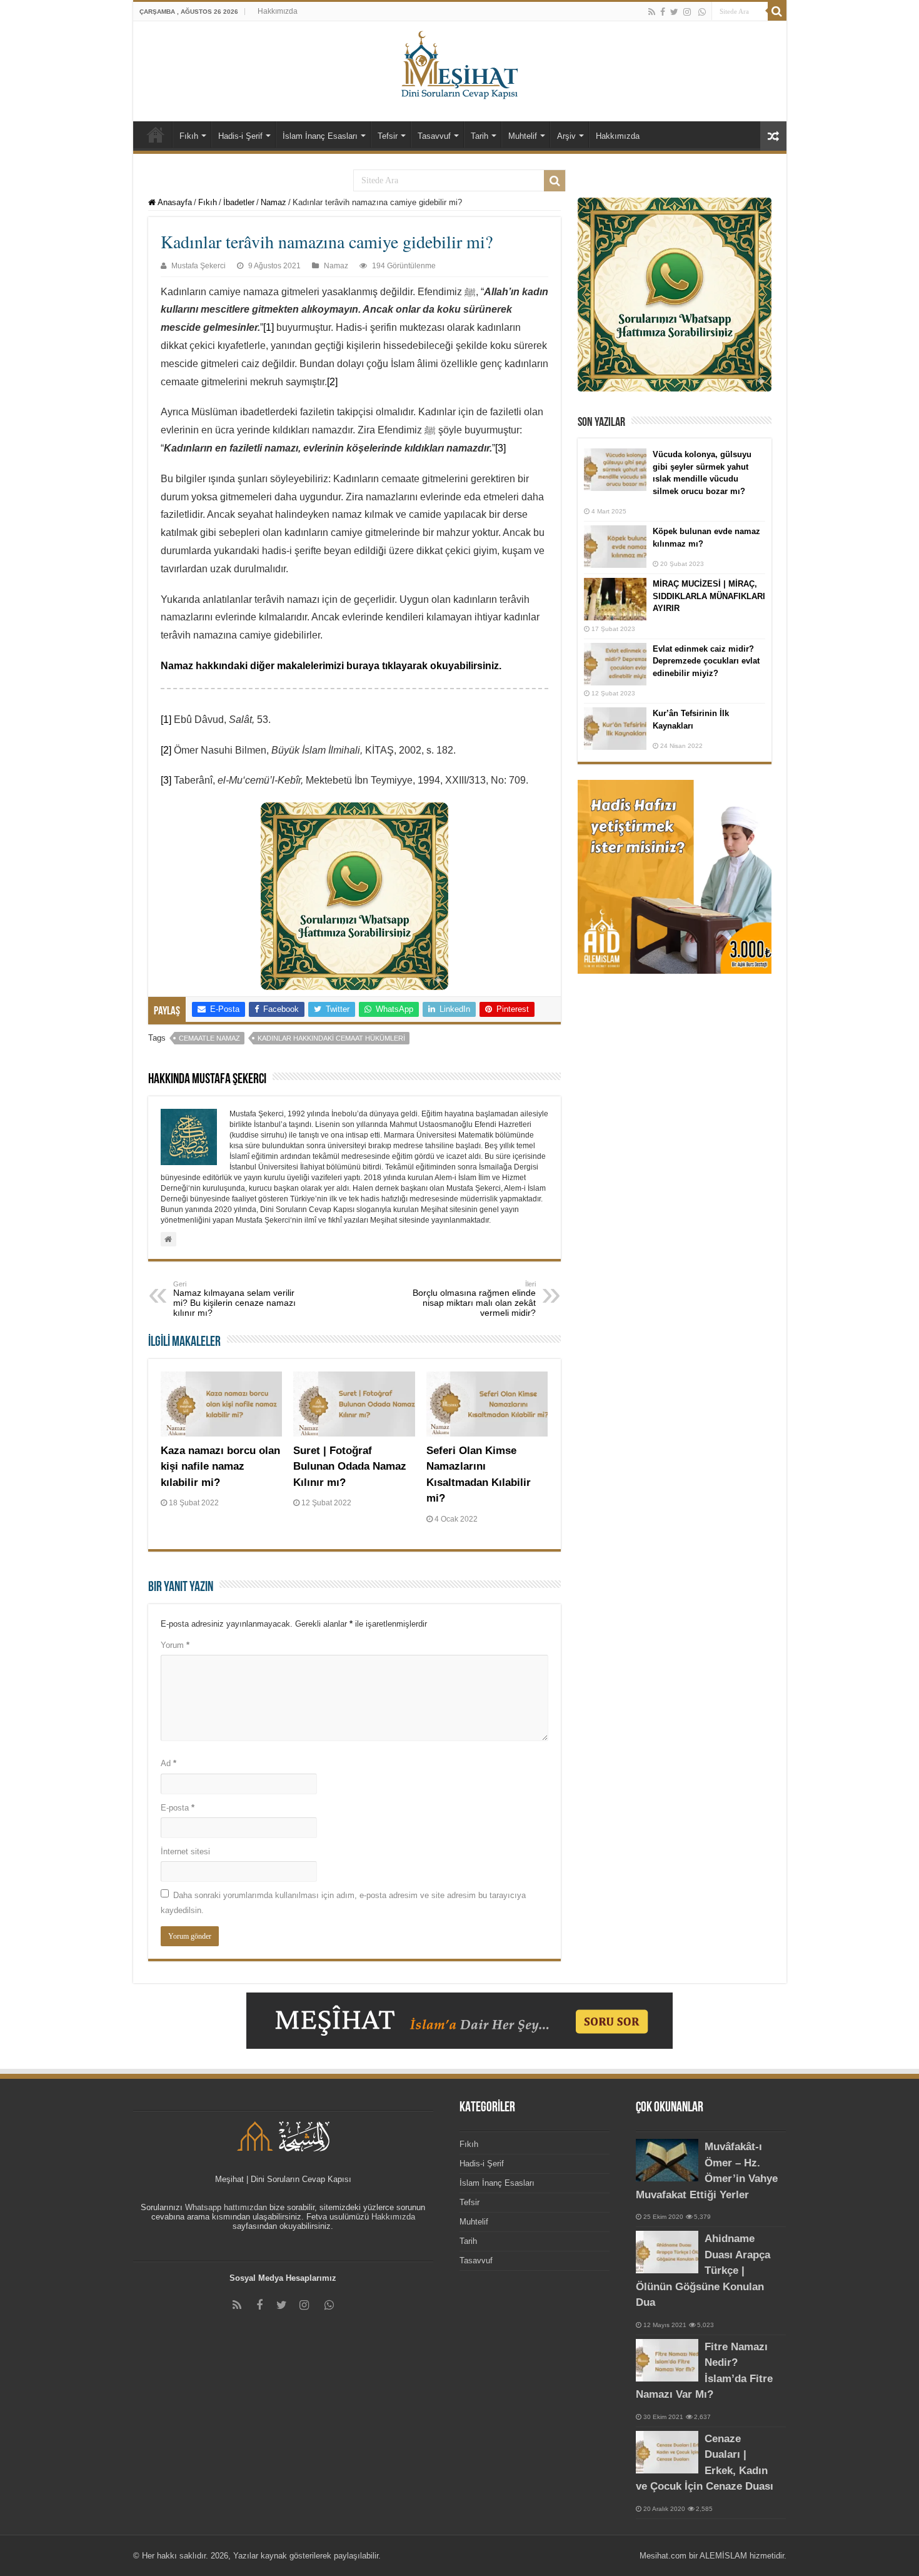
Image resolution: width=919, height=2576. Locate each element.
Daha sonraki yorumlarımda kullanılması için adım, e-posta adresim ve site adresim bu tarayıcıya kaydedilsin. (343, 1902)
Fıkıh (189, 136)
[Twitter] (674, 12)
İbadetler (239, 202)
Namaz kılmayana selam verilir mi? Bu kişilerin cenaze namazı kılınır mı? (234, 1299)
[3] (500, 448)
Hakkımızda (278, 11)
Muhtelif (523, 136)
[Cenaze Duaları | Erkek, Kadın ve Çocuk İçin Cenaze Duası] (667, 2452)
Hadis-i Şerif (240, 136)
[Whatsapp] (702, 12)
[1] (269, 327)
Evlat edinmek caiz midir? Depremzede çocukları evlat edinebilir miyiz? (706, 661)
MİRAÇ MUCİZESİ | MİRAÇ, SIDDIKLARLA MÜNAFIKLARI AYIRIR (709, 596)
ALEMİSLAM (723, 2556)
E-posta (178, 1808)
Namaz (274, 202)
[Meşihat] (460, 63)
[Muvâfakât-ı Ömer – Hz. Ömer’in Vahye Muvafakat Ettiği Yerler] (667, 2160)
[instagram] (687, 12)
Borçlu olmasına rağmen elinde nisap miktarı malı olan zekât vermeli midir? (474, 1299)
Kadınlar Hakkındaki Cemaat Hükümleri (331, 1038)
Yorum (175, 1645)
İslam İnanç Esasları (320, 136)
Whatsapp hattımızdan (226, 2207)
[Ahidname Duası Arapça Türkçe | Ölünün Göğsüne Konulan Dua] (667, 2252)
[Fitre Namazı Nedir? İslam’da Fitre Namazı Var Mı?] (667, 2360)
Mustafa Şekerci (198, 266)
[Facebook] (663, 12)
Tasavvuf (434, 136)
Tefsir (388, 136)
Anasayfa (174, 202)
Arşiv (566, 136)
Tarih (480, 136)
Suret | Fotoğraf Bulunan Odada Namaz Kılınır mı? (350, 1467)
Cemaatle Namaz (209, 1038)
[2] (332, 382)
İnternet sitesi (185, 1851)
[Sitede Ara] (777, 11)
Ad (168, 1763)
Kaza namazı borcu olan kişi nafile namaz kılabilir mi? (220, 1467)
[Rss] (652, 12)
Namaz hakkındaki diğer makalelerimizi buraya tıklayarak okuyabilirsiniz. (331, 666)
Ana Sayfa (156, 134)
